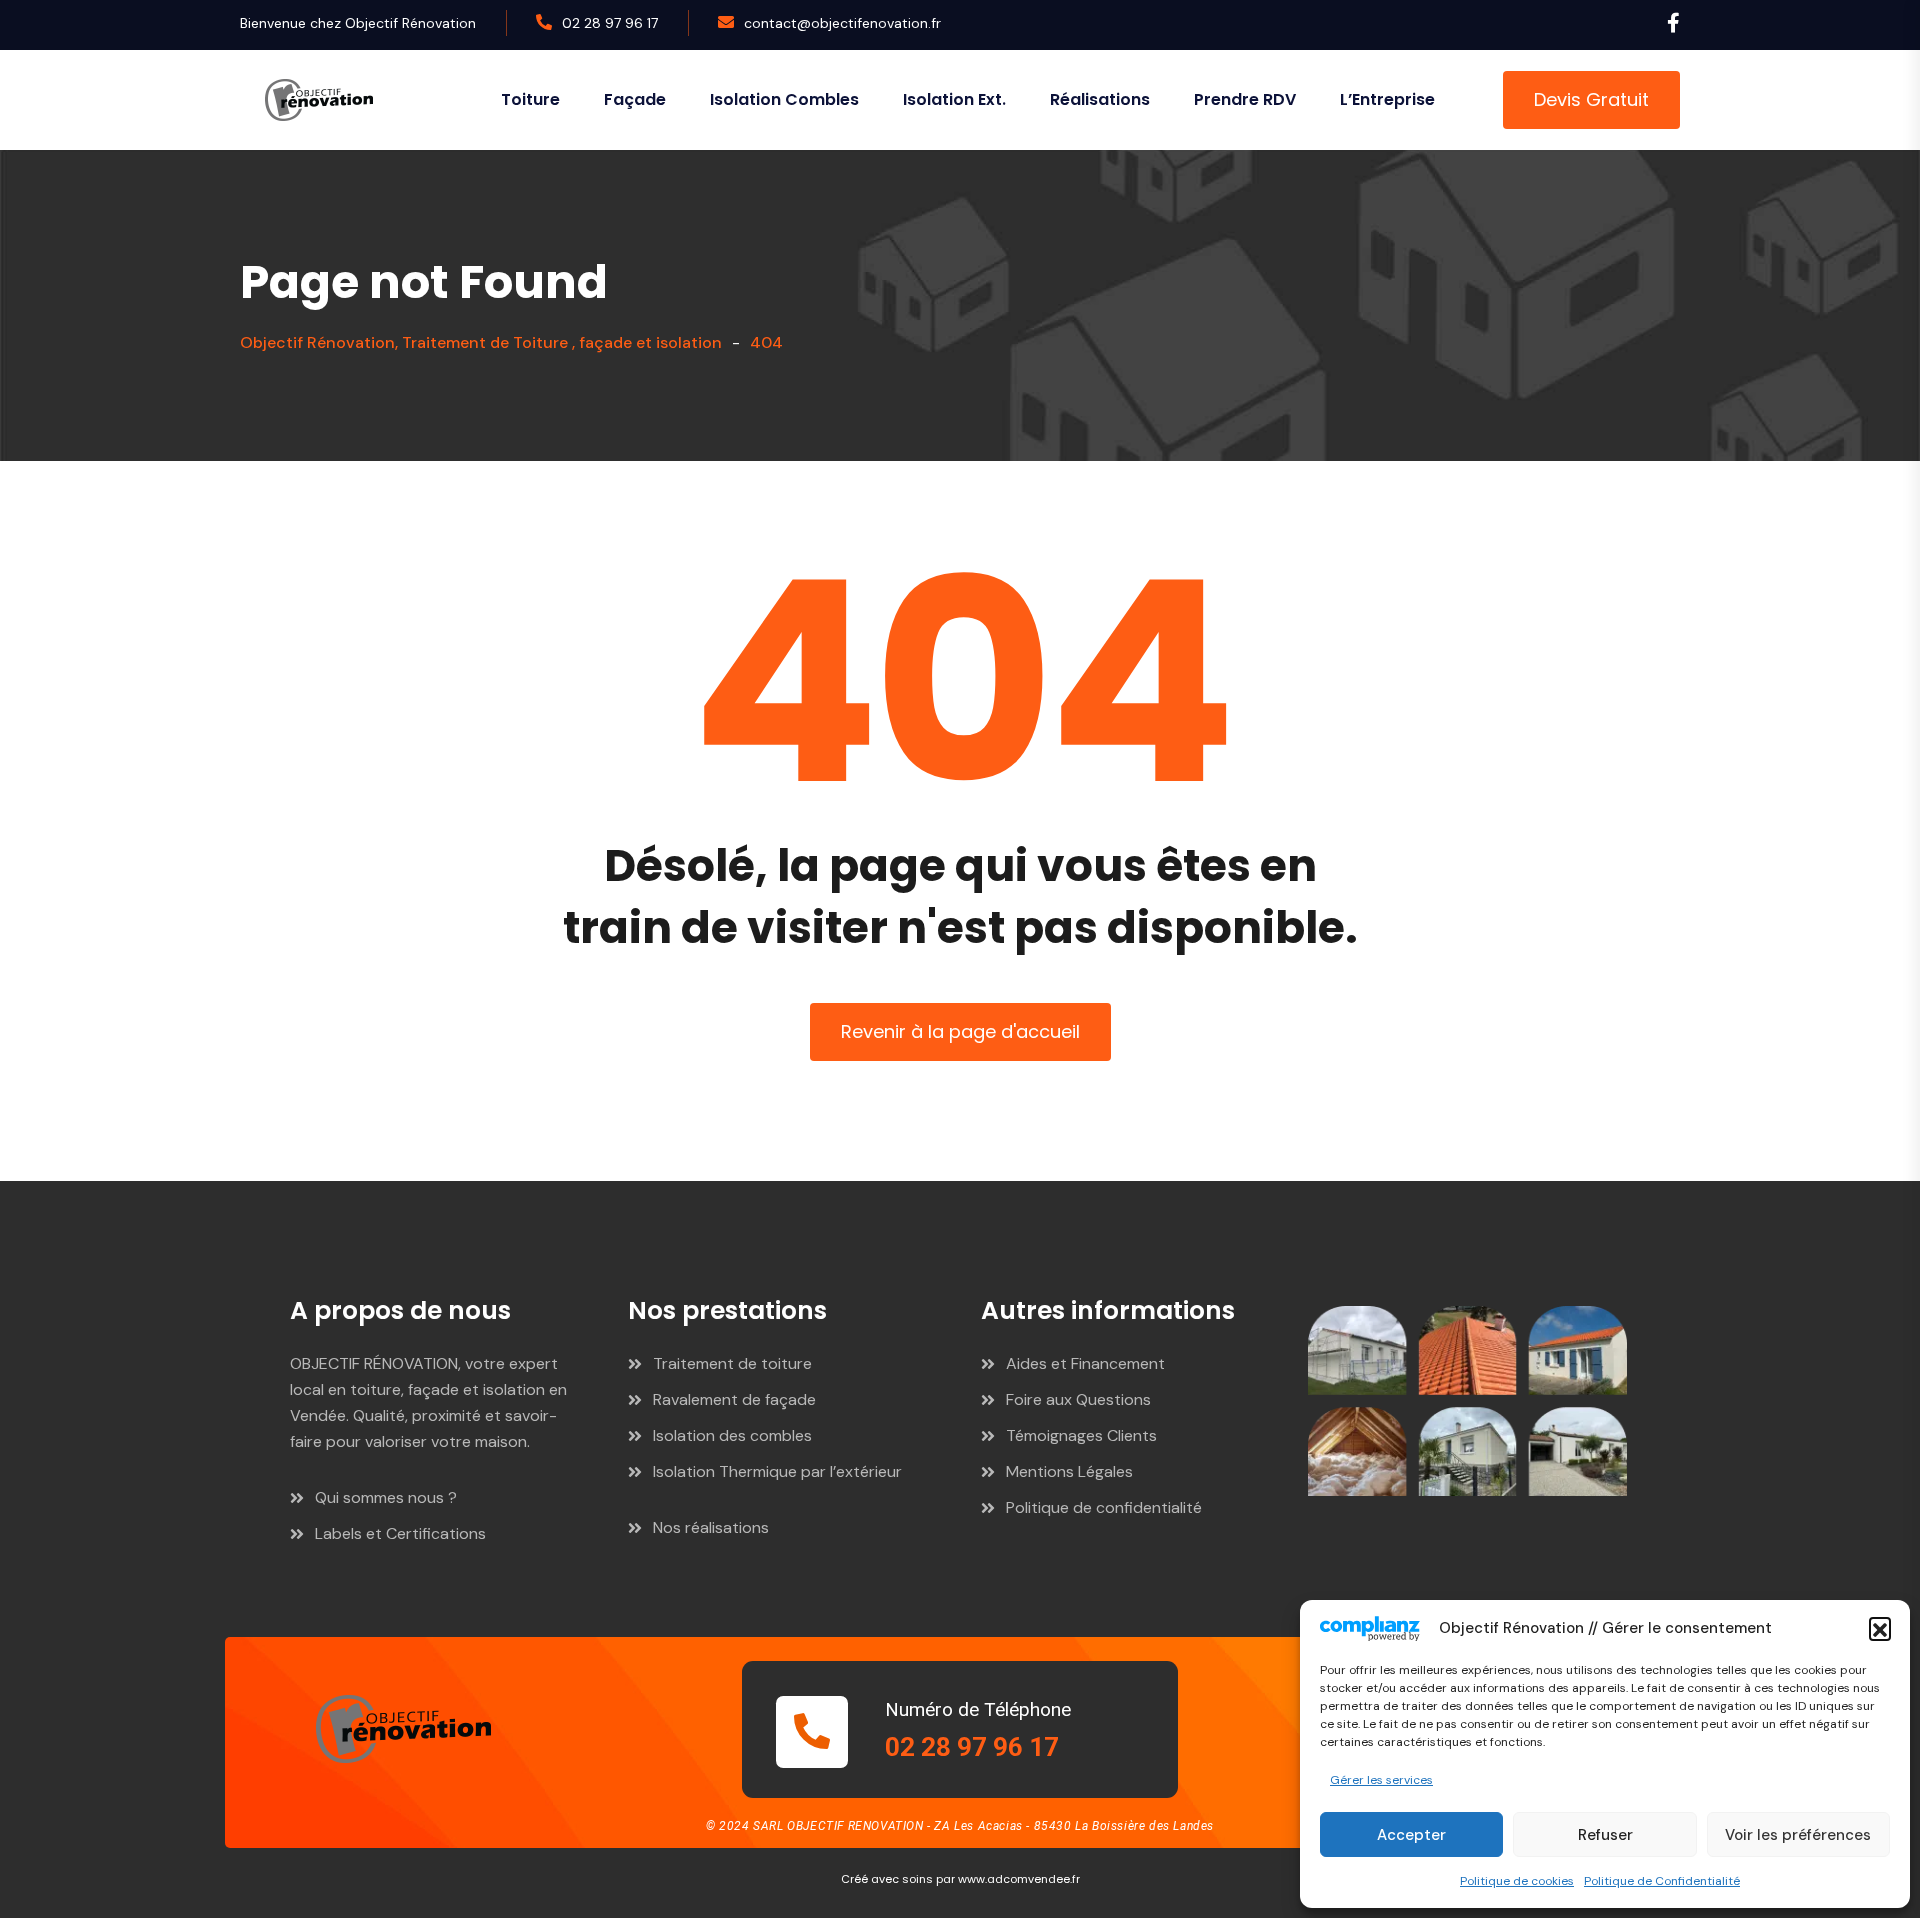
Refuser (1605, 1835)
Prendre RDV (1245, 99)
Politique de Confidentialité (1662, 1881)
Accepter (1411, 1835)
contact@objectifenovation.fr (842, 23)
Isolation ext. (954, 99)
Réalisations (1100, 99)
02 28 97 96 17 (610, 23)
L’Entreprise (1387, 99)
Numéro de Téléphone (978, 1709)
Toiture (530, 99)
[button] (1880, 1628)
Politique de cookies (1517, 1881)
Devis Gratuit (1591, 99)
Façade (635, 99)
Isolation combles (784, 99)
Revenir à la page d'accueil (960, 1031)
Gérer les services (1381, 1780)
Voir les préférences (1798, 1835)
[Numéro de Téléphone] (812, 1732)
